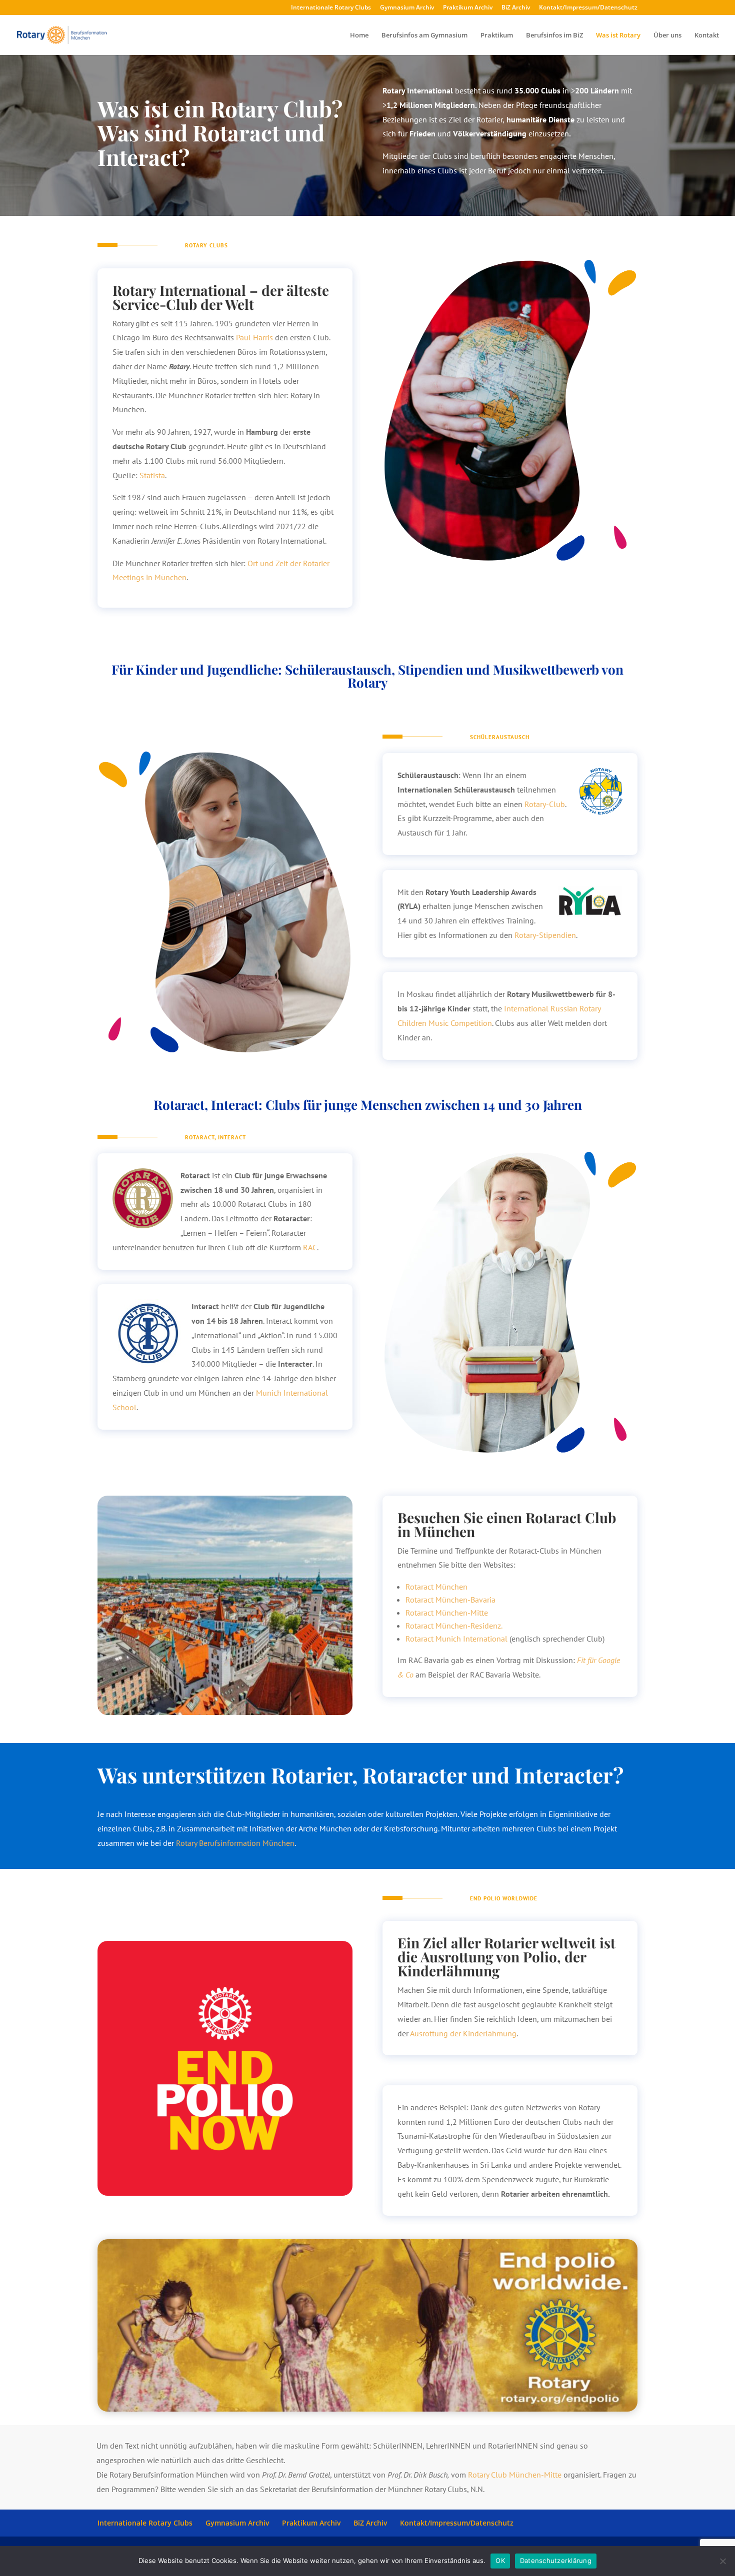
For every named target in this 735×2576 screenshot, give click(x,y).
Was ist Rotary (618, 35)
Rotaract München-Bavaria (450, 1600)
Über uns (667, 35)
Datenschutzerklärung (556, 2561)
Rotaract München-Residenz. (454, 1626)
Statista (152, 475)
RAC (310, 1247)
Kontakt (707, 35)
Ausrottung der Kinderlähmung (463, 2033)
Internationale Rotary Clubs (331, 8)
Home (359, 35)
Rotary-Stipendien (545, 935)
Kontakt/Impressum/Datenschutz (588, 8)
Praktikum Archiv (468, 8)
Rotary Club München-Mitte (515, 2475)
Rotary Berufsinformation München (235, 1843)
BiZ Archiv (516, 8)
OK (500, 2561)
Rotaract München (436, 1587)
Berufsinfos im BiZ (554, 35)
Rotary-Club (545, 804)
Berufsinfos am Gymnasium (424, 35)
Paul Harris (254, 337)
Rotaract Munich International (456, 1639)
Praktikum (497, 35)
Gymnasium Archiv (407, 8)
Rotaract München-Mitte (447, 1613)
